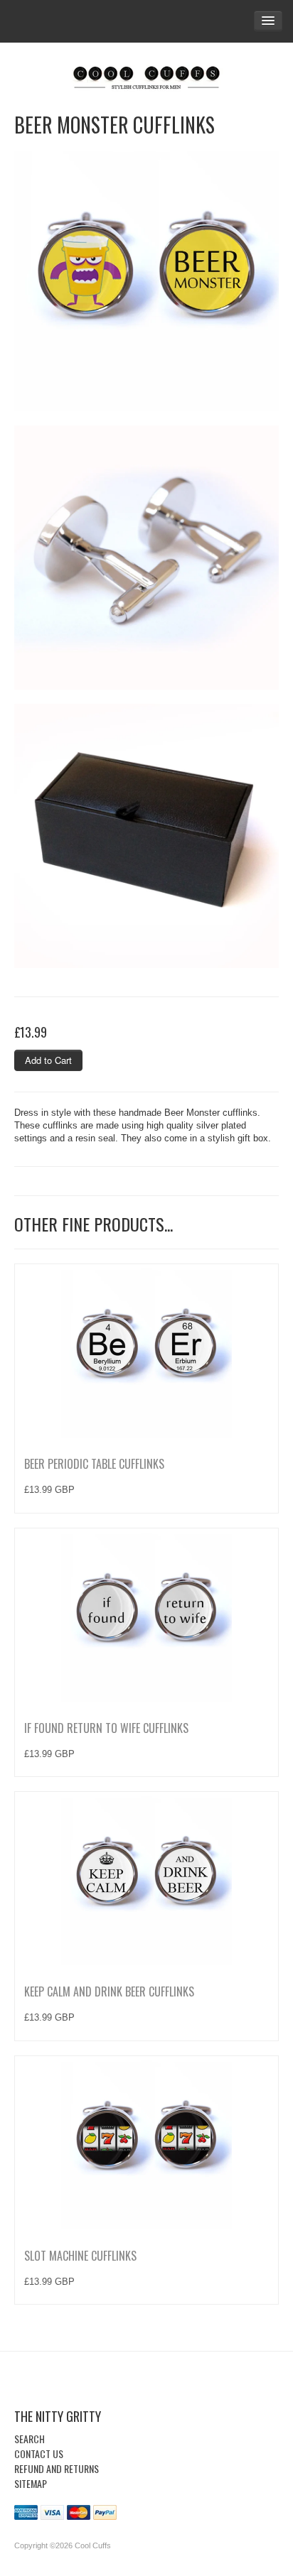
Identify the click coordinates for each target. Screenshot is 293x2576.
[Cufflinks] (146, 75)
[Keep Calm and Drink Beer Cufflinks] (146, 1880)
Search (30, 2439)
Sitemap (31, 2483)
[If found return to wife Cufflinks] (146, 1616)
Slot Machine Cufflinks (80, 2256)
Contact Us (39, 2453)
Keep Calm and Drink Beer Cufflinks (109, 1991)
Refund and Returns (57, 2468)
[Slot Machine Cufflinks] (146, 2144)
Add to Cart (48, 1060)
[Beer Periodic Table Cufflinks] (146, 1352)
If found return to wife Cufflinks (106, 1728)
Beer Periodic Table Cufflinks (94, 1464)
